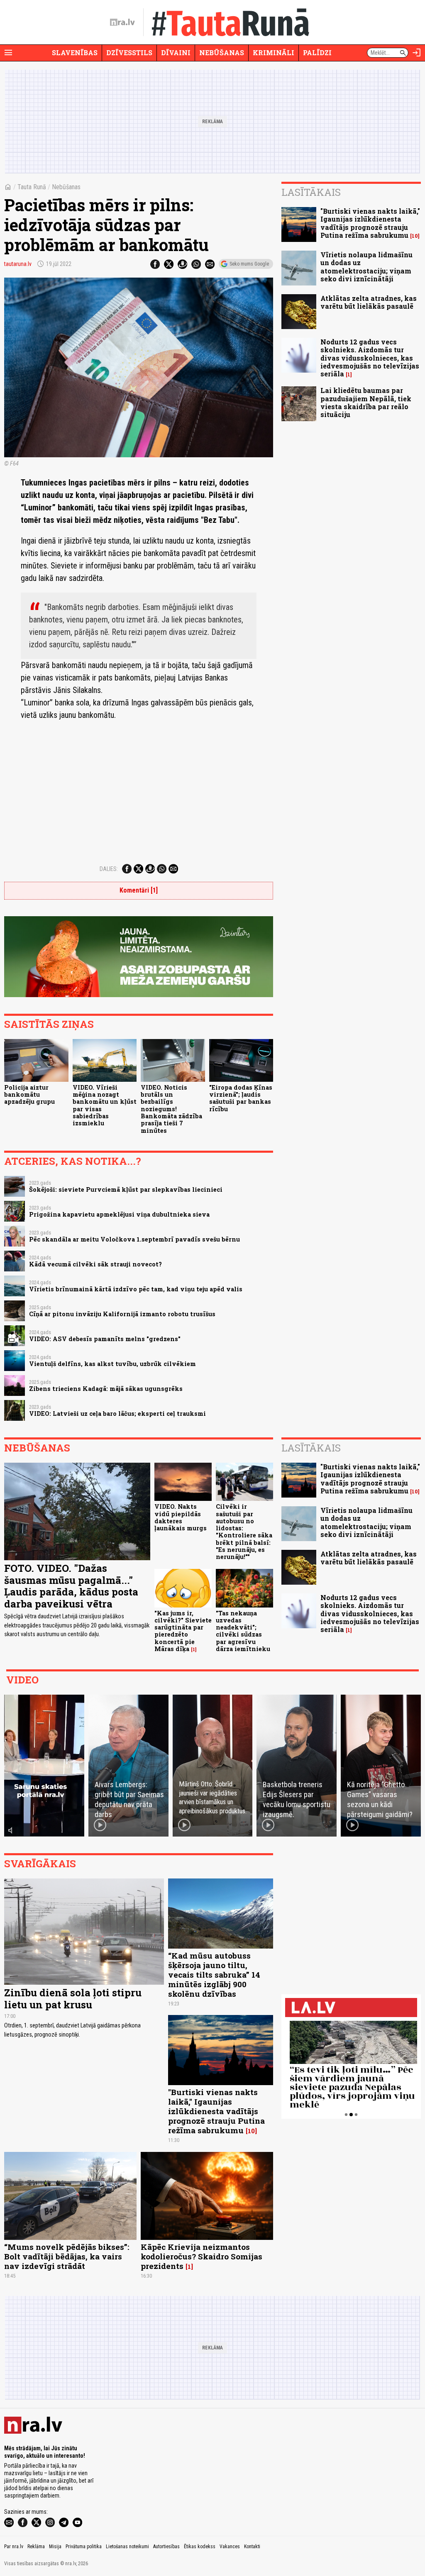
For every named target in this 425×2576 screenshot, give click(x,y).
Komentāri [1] (139, 890)
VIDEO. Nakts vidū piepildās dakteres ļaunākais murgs (181, 1517)
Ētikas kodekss (200, 2547)
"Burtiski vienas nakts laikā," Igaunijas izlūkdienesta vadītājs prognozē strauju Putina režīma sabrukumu (370, 223)
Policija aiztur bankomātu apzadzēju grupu (29, 1095)
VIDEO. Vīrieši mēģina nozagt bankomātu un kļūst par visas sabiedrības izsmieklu (105, 1105)
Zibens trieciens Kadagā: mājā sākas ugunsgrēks (106, 1389)
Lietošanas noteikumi (127, 2547)
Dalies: (109, 869)
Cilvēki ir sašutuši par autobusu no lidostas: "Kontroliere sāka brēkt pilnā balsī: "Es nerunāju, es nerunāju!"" (244, 1532)
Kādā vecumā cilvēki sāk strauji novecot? (95, 1264)
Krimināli (274, 52)
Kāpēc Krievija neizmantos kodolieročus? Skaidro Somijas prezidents (202, 2256)
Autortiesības (166, 2547)
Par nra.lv (14, 2547)
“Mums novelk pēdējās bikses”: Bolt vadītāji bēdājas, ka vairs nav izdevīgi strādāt (67, 2256)
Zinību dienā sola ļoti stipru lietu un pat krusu (73, 1999)
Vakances (230, 2547)
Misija (55, 2547)
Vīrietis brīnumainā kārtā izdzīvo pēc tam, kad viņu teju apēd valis (136, 1289)
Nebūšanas (222, 52)
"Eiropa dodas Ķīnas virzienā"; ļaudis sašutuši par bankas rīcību (241, 1098)
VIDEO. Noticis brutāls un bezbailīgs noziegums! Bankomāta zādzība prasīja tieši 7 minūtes (171, 1109)
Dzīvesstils (129, 52)
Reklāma (36, 2547)
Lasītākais (311, 192)
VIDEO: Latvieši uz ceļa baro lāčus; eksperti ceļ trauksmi (117, 1414)
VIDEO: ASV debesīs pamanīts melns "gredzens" (105, 1339)
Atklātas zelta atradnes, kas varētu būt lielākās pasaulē (369, 302)
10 (415, 236)
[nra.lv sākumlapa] (122, 22)
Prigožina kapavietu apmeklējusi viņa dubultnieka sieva (119, 1214)
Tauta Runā (32, 187)
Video (22, 1680)
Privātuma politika (84, 2547)
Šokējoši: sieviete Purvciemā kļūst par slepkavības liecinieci (126, 1189)
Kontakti (252, 2547)
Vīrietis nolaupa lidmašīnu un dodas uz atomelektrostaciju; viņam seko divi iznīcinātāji (366, 267)
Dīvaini (176, 52)
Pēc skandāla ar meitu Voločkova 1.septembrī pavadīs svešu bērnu (134, 1239)
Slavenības (75, 52)
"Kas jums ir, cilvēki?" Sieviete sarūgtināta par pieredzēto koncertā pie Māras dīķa (183, 1631)
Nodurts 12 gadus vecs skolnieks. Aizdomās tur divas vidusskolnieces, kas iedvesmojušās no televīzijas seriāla (370, 358)
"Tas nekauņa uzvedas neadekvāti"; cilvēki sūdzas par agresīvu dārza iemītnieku (243, 1631)
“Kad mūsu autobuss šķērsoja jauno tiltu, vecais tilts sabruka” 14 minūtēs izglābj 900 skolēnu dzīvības (214, 1975)
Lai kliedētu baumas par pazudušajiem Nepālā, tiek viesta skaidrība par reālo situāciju (366, 402)
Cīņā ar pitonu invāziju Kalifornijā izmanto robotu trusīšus (122, 1314)
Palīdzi (317, 52)
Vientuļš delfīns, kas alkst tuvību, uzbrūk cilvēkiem (112, 1364)
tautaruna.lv (18, 264)
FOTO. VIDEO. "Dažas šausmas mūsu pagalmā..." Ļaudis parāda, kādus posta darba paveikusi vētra (71, 1586)
